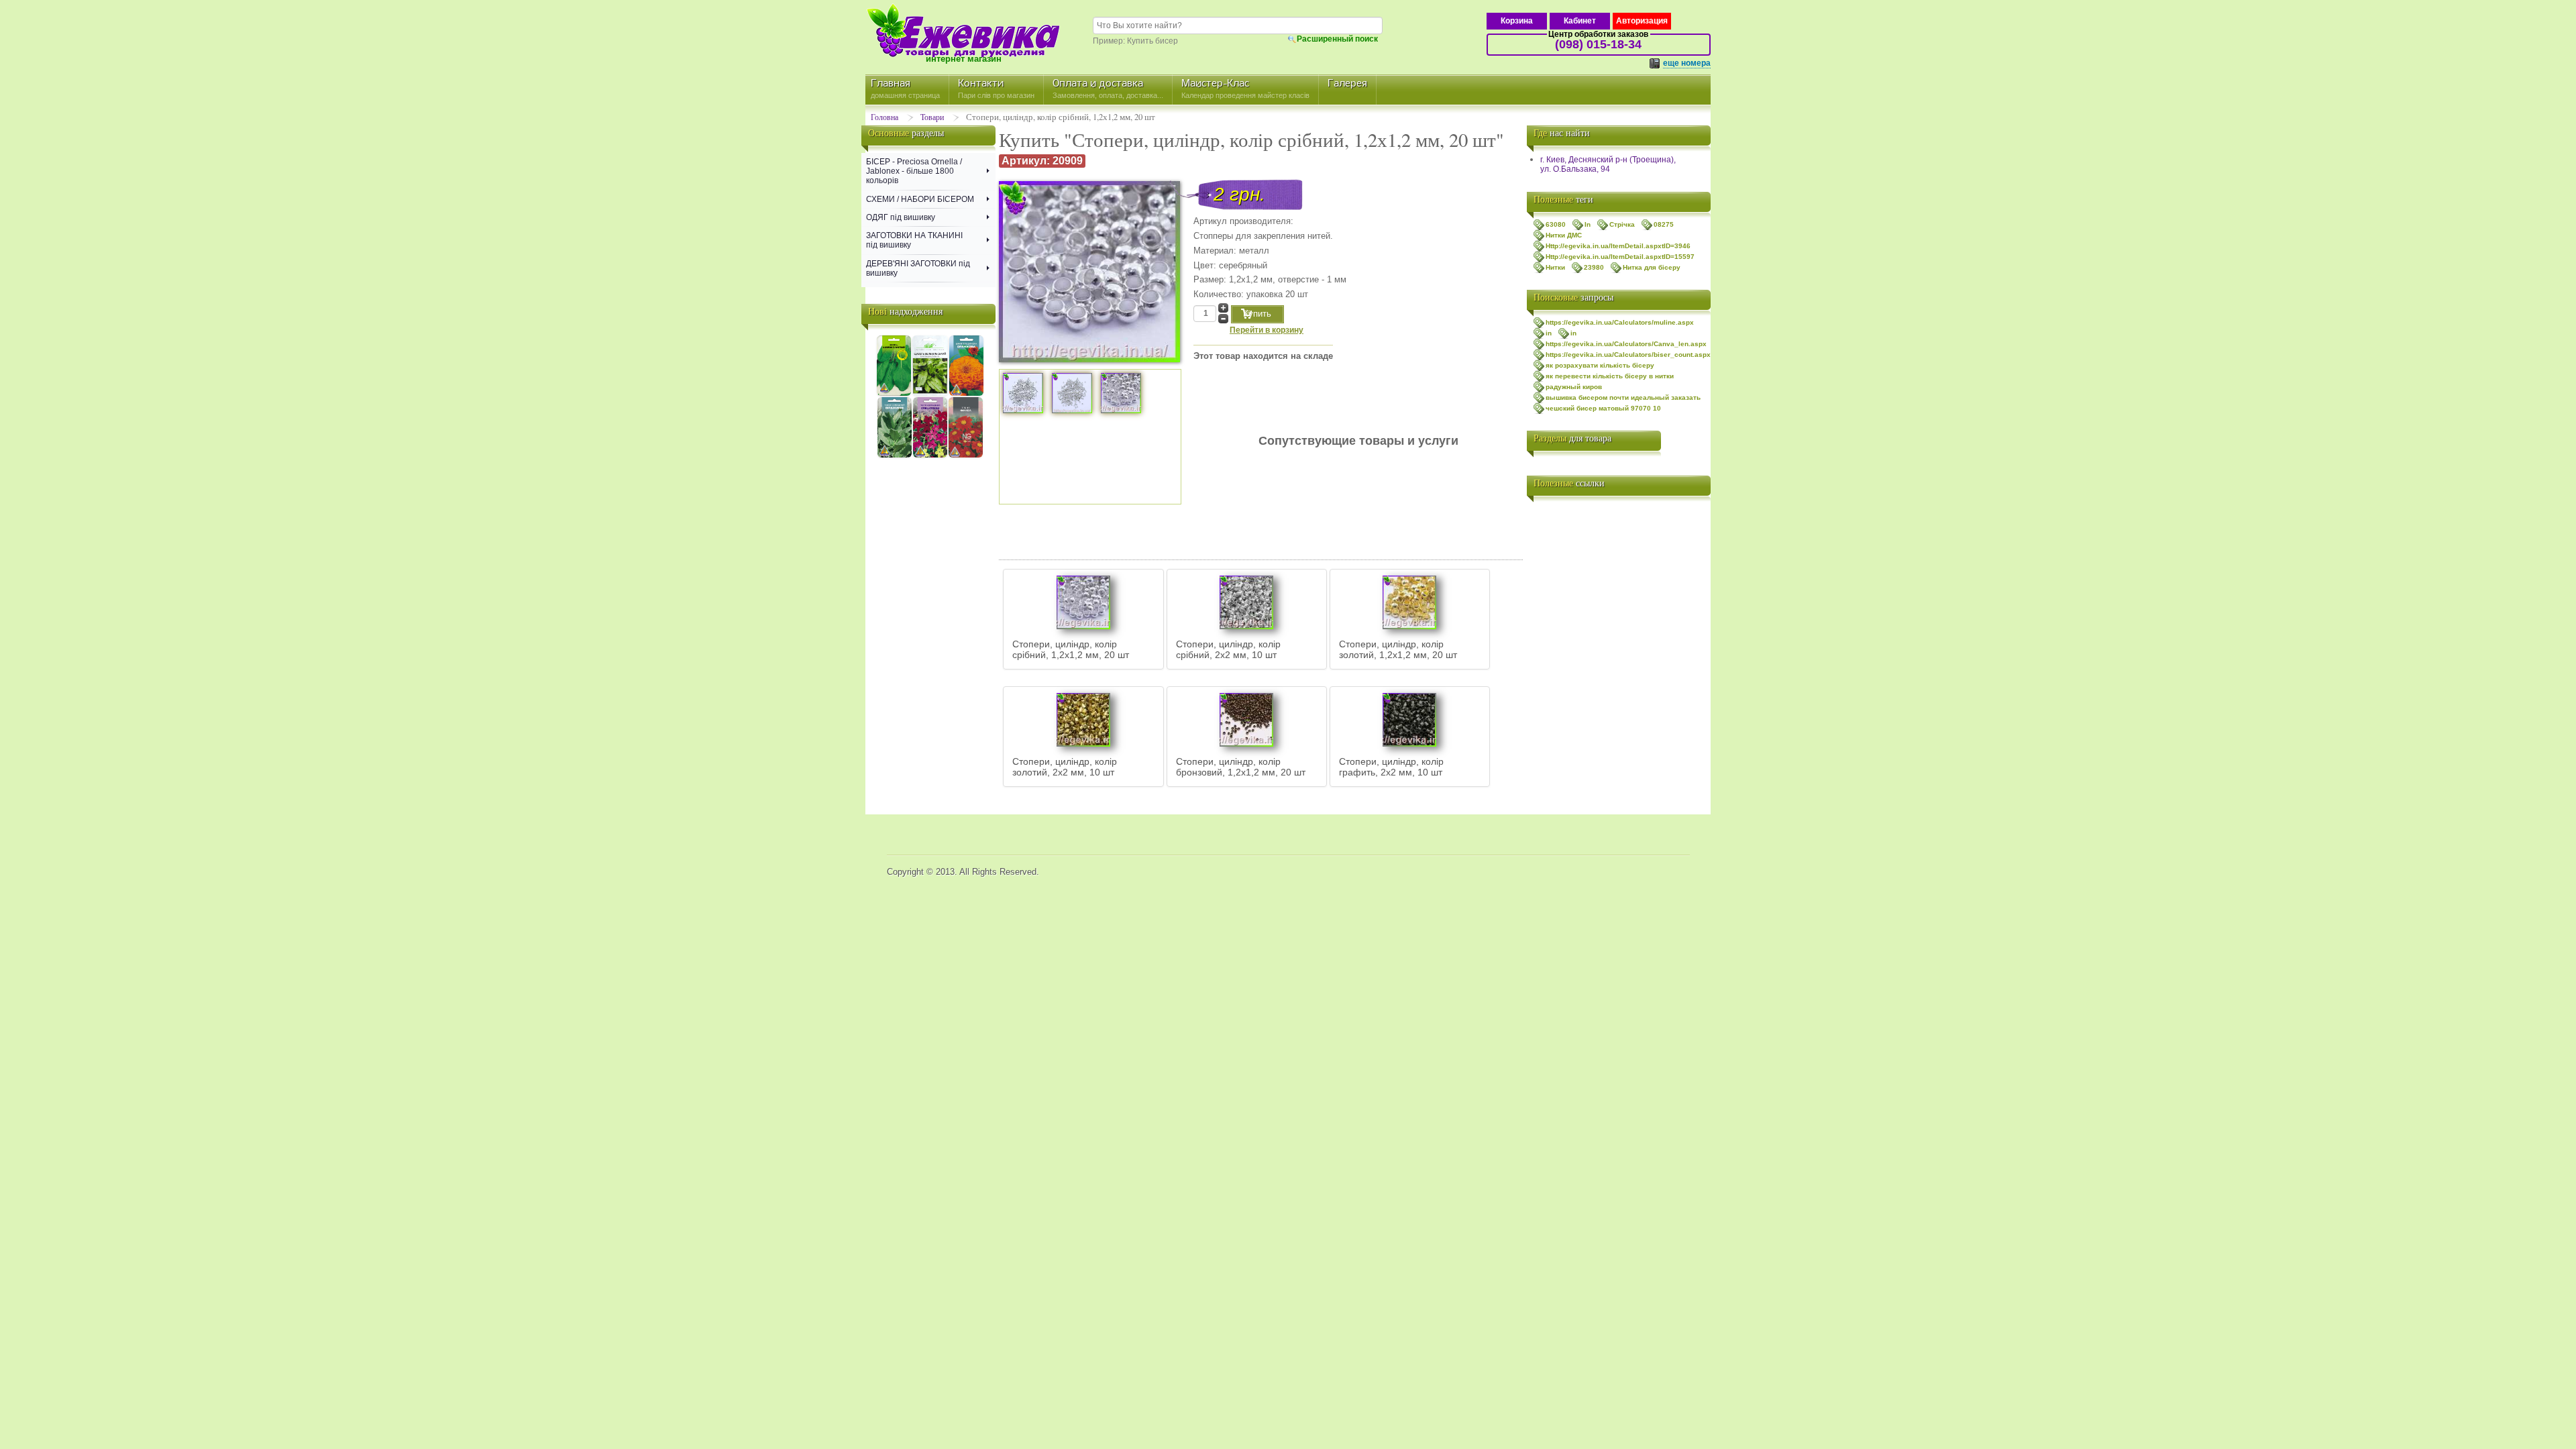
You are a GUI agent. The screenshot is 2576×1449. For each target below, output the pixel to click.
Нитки (1555, 267)
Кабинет (1580, 21)
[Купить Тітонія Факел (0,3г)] (966, 455)
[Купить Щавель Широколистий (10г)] (894, 394)
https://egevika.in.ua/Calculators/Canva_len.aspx (1626, 344)
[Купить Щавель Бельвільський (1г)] (930, 394)
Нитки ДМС (1564, 235)
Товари (932, 117)
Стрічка (1622, 224)
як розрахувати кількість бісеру (1600, 365)
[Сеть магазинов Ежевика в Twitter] (1540, 543)
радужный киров (1574, 387)
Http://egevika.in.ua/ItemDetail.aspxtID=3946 (1618, 246)
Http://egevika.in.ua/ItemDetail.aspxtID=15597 (1620, 257)
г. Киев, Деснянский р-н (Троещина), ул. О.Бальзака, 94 (1608, 164)
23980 (1594, 267)
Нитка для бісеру (1652, 267)
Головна (884, 117)
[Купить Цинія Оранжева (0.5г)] (966, 394)
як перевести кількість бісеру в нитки (1610, 376)
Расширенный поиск (1337, 39)
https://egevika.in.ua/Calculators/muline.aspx (1620, 322)
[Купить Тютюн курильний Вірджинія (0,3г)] (895, 455)
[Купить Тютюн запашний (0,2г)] (930, 455)
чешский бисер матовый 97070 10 (1603, 408)
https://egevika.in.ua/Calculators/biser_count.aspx (1628, 355)
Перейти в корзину (1267, 330)
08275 (1664, 224)
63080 (1556, 224)
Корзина (1517, 21)
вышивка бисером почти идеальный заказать (1623, 397)
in (1549, 333)
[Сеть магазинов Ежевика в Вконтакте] (1540, 517)
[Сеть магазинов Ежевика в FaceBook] (1540, 570)
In (1588, 224)
